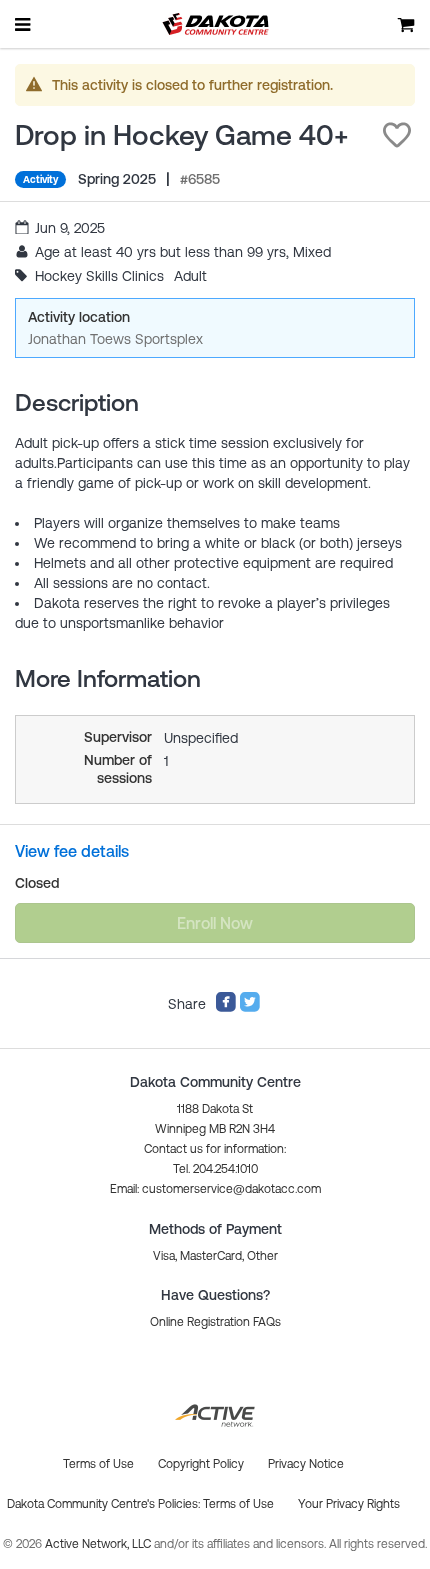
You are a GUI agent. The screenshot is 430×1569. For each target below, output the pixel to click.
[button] (397, 135)
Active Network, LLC (99, 1544)
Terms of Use (238, 1504)
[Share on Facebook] (226, 1008)
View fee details (72, 851)
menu (24, 24)
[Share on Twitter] (250, 1008)
